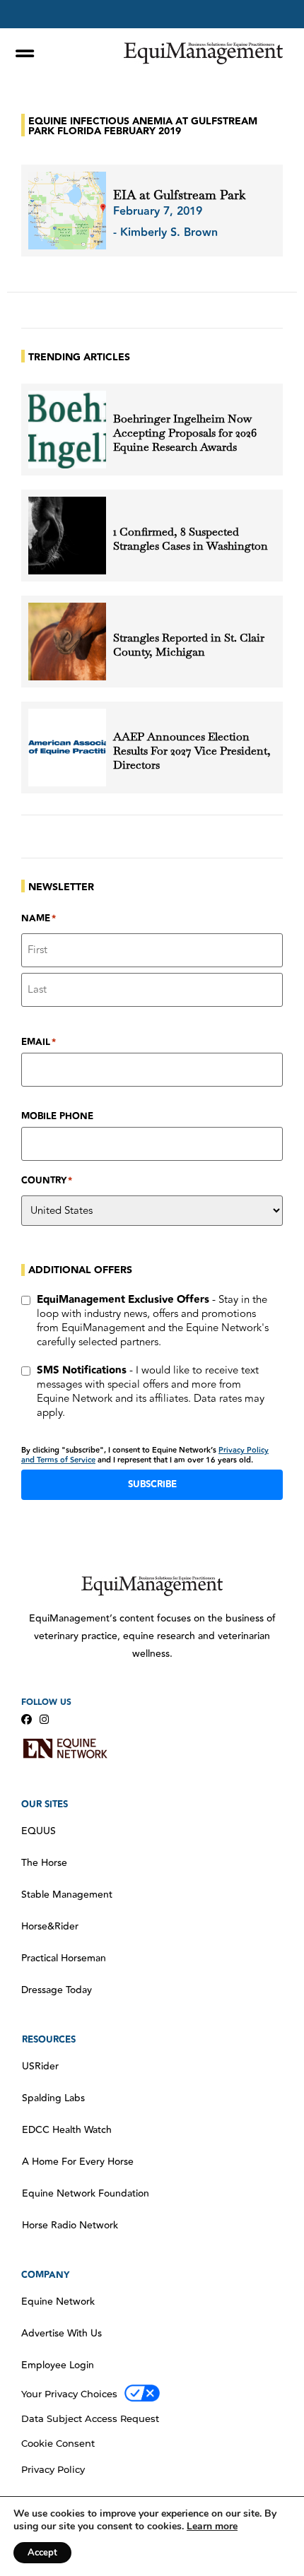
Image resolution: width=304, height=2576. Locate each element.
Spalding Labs (53, 2098)
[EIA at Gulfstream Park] (67, 211)
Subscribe (152, 1484)
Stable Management (67, 1895)
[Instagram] (44, 1719)
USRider (40, 2067)
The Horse (44, 1863)
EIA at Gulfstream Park (179, 195)
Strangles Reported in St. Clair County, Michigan (189, 645)
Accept (42, 2553)
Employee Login (58, 2365)
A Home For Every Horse (78, 2162)
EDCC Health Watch (67, 2130)
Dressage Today (57, 1990)
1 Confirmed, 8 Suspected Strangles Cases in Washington (191, 539)
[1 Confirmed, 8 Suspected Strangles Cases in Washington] (67, 536)
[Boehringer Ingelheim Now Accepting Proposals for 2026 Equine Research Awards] (67, 430)
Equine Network (58, 2302)
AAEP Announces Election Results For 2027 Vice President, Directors (192, 751)
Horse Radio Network (70, 2226)
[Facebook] (27, 1719)
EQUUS (39, 1831)
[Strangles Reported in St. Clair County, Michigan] (67, 642)
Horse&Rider (50, 1927)
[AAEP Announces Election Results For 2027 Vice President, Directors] (67, 748)
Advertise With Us (62, 2334)
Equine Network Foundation (86, 2194)
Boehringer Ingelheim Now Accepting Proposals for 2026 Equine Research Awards (185, 433)
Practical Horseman (64, 1958)
